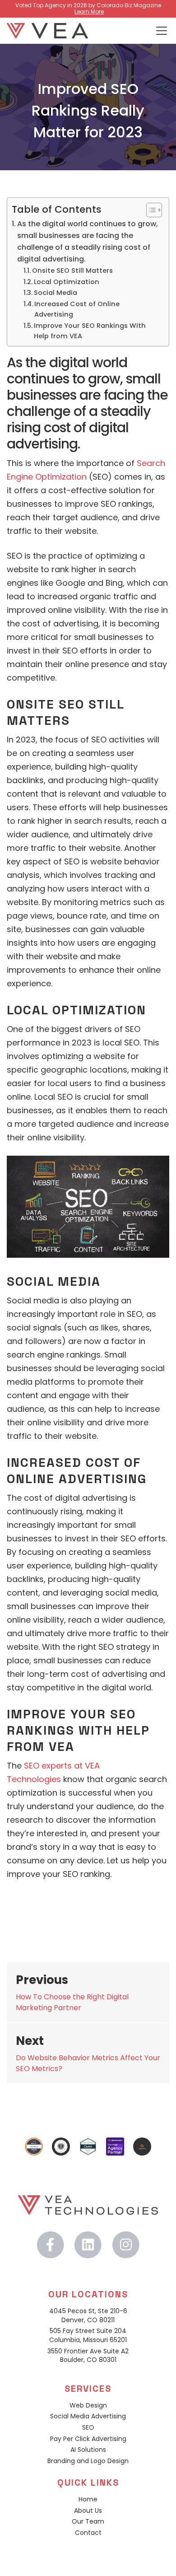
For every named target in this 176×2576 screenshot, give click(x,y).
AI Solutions (88, 2450)
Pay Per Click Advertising (88, 2439)
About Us (88, 2511)
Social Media (56, 293)
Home (88, 2499)
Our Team (88, 2522)
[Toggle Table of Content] (150, 210)
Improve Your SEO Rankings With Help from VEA (90, 331)
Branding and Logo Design (88, 2461)
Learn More (89, 12)
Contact (88, 2533)
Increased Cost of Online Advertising (77, 309)
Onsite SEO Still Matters (72, 271)
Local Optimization (67, 282)
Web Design (88, 2406)
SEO (88, 2428)
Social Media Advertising (88, 2416)
